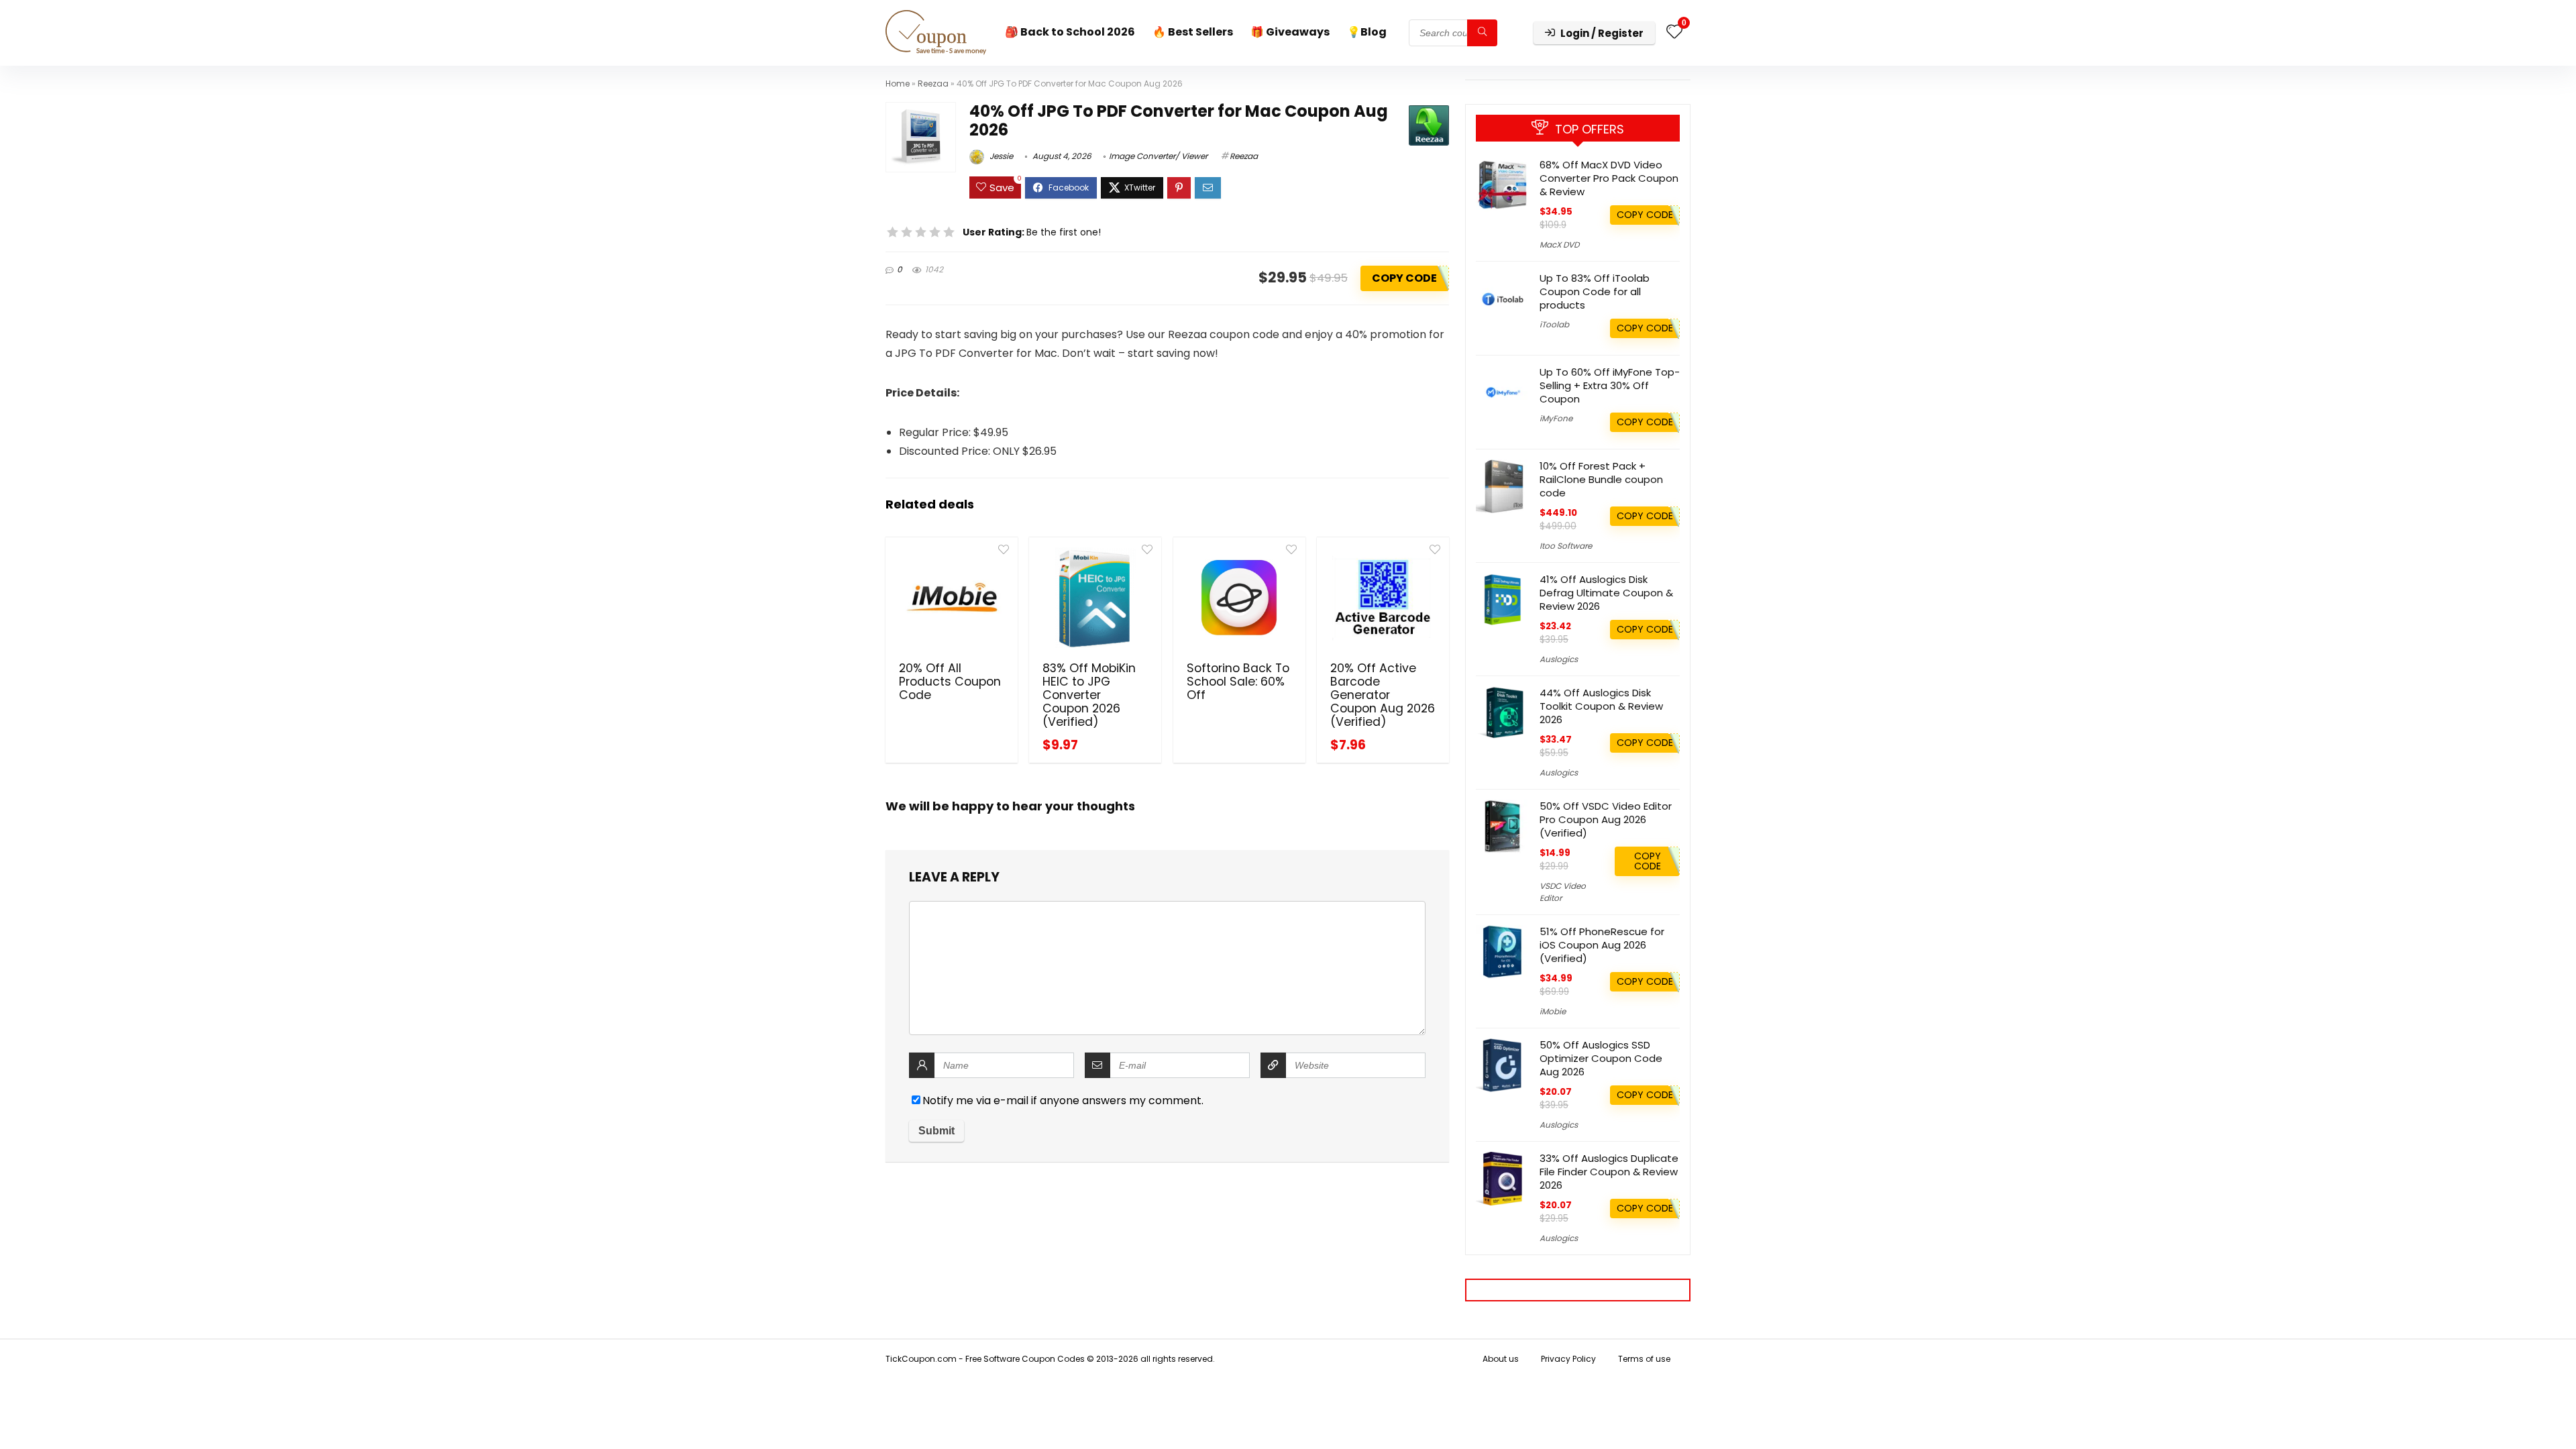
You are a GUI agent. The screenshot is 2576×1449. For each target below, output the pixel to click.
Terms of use (1644, 1359)
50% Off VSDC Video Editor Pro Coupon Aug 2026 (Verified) (1606, 819)
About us (1501, 1359)
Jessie (1000, 156)
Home (898, 84)
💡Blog (1367, 32)
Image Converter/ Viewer (1158, 156)
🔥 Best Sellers (1193, 32)
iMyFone (1556, 418)
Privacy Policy (1568, 1359)
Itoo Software (1566, 546)
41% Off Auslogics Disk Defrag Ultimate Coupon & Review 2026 (1606, 593)
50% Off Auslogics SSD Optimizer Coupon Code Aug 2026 (1601, 1058)
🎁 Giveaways (1290, 32)
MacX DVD (1559, 245)
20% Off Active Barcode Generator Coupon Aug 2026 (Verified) (1383, 695)
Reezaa (933, 84)
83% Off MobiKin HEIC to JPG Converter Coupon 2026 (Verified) (1089, 695)
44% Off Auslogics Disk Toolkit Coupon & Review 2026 (1601, 706)
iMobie (1553, 1011)
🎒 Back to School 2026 (1070, 32)
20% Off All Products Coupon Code (950, 682)
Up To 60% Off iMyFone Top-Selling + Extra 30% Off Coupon (1610, 385)
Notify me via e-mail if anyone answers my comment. (1063, 1101)
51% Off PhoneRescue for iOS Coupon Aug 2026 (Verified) (1602, 945)
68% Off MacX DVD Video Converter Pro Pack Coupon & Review (1609, 178)
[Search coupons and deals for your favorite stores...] (1482, 33)
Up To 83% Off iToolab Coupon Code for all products (1595, 291)
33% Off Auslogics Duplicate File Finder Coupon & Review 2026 (1609, 1172)
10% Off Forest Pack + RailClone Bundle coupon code (1601, 479)
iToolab (1554, 324)
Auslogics (1559, 659)
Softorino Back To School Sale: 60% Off (1238, 682)
